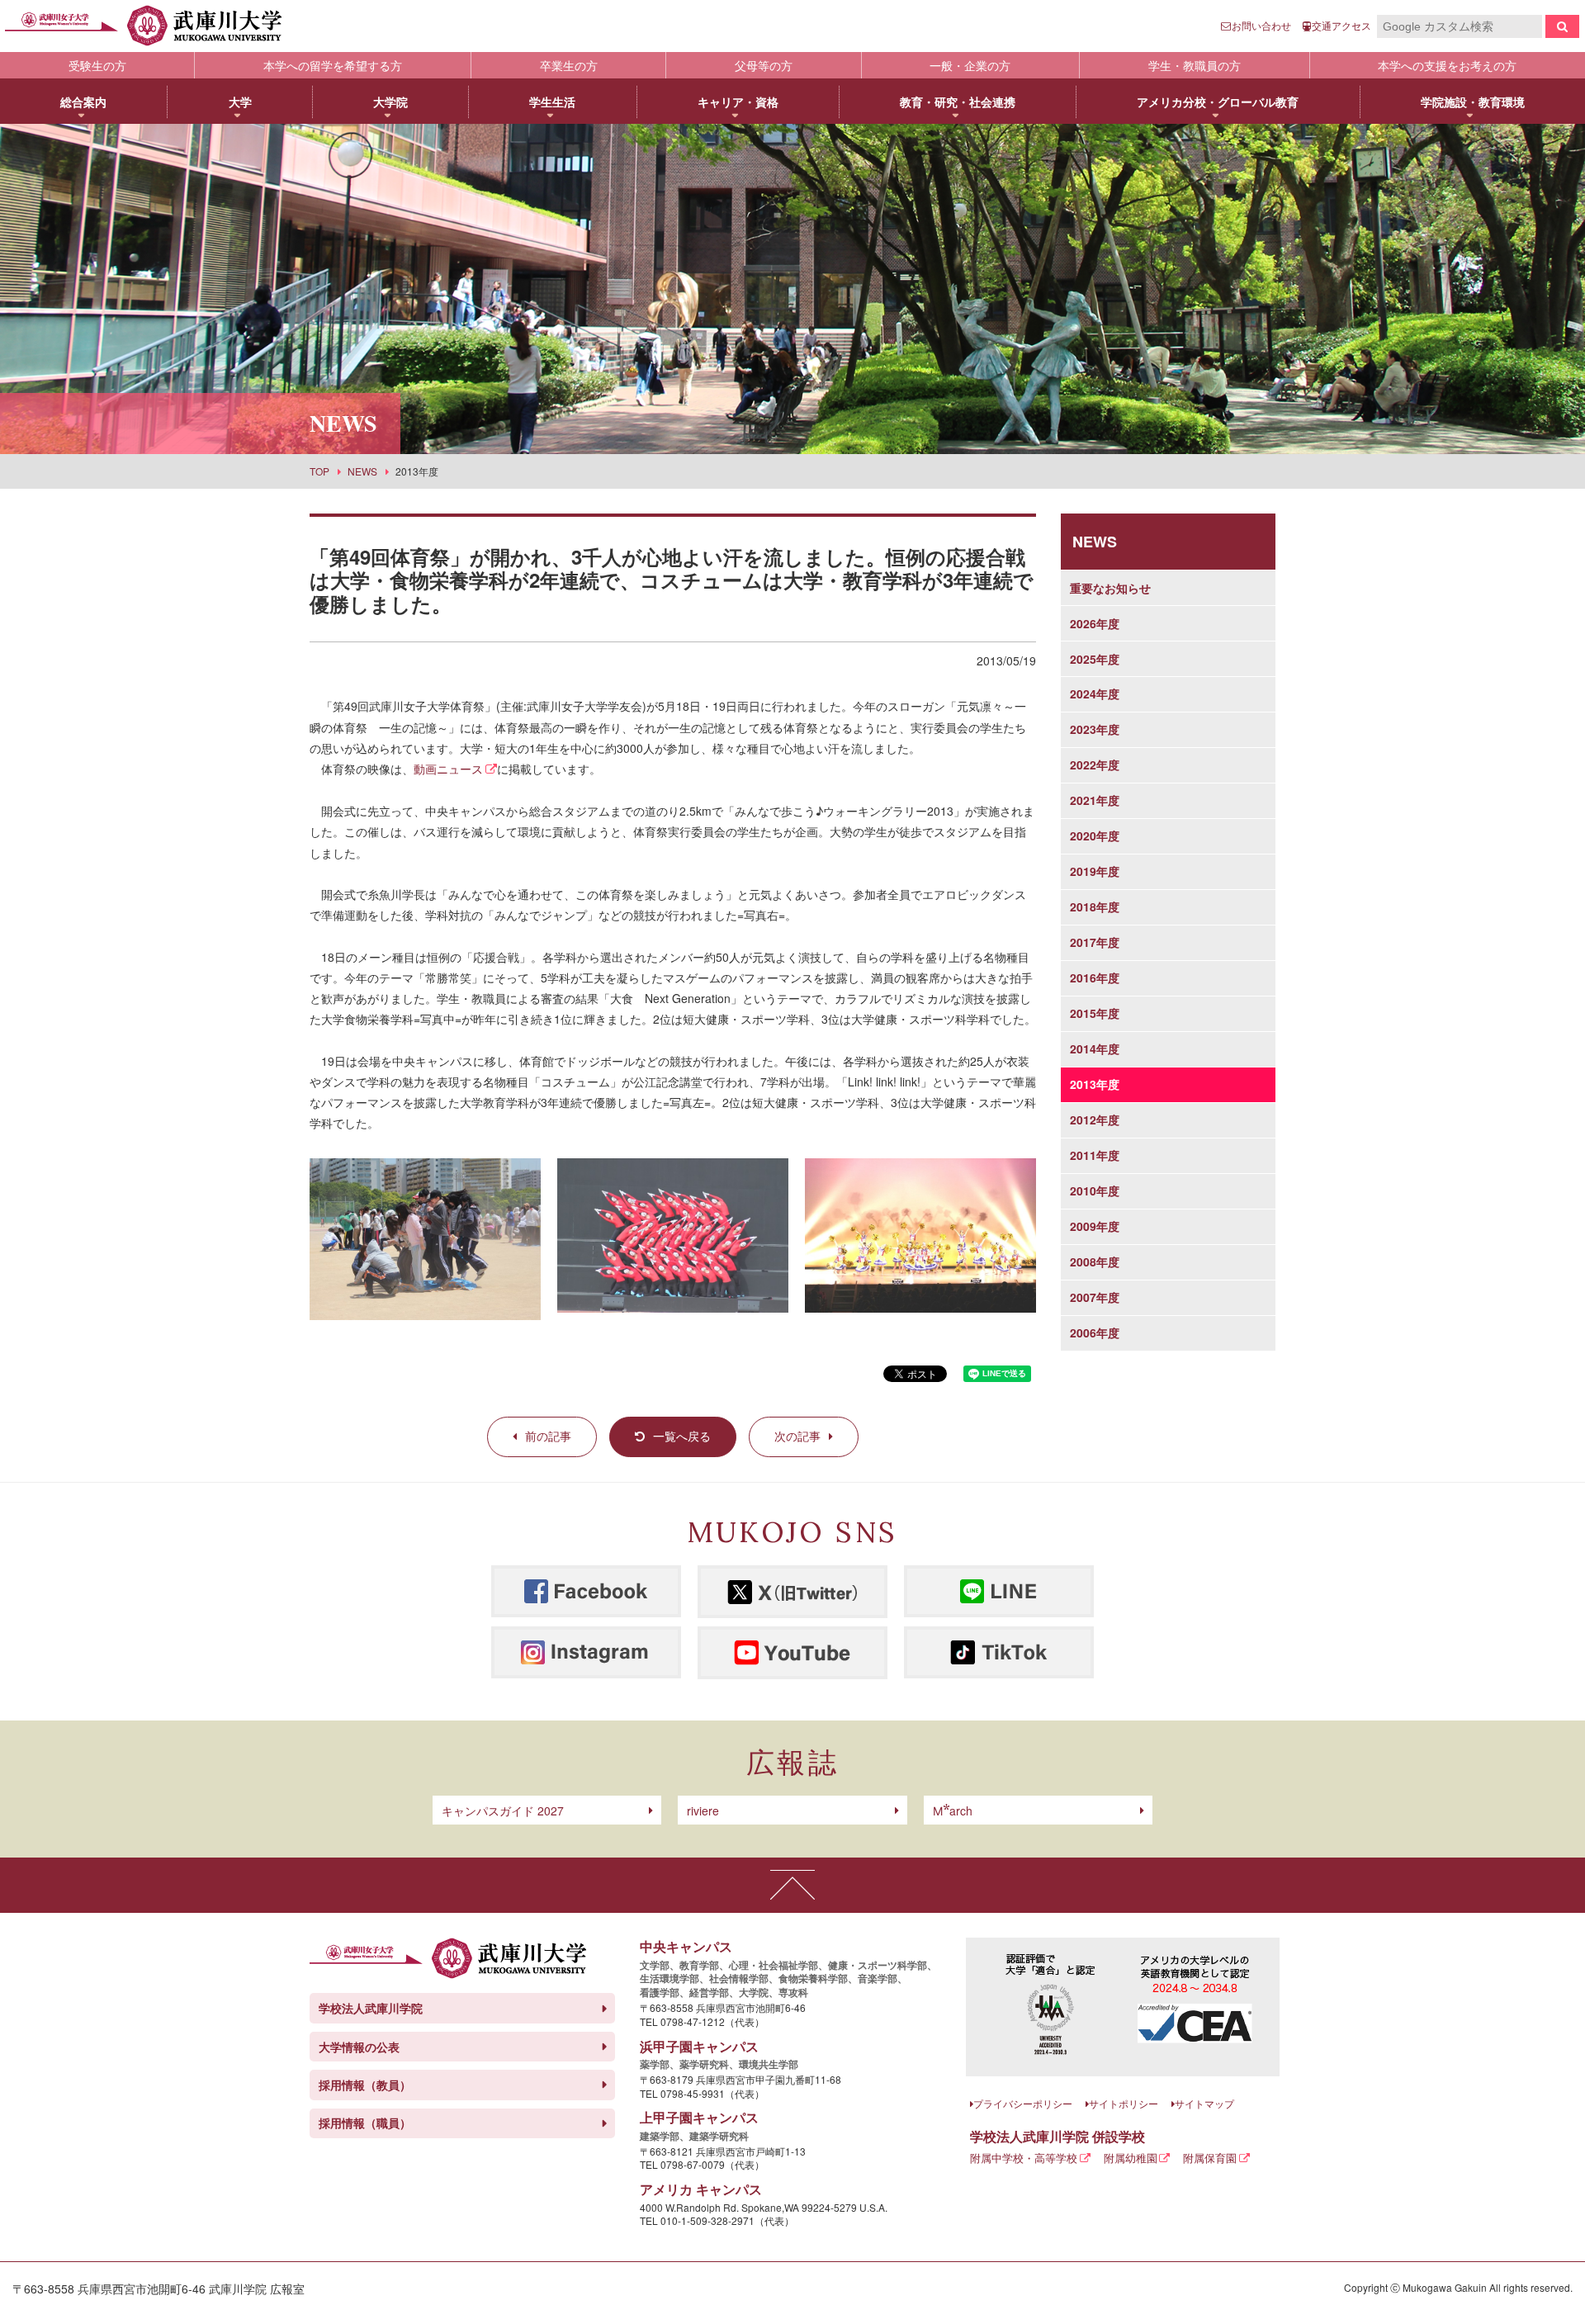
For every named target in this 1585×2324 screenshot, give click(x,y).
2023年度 (1095, 729)
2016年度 (1095, 977)
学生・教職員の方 (1195, 65)
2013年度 (1095, 1084)
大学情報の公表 (359, 2047)
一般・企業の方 (970, 65)
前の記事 (548, 1436)
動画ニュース (448, 769)
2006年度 (1095, 1332)
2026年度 (1095, 623)
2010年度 (1095, 1190)
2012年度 (1095, 1119)
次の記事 (797, 1436)
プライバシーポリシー (1023, 2103)
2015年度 (1095, 1013)
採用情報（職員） (365, 2123)
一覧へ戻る (682, 1436)
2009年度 (1095, 1226)
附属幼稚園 (1131, 2158)
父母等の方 (764, 65)
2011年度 (1095, 1155)
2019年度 (1095, 871)
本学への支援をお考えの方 (1447, 65)
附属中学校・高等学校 (1024, 2158)
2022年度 (1095, 764)
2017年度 (1095, 942)
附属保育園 (1210, 2158)
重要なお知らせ (1110, 588)
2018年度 (1095, 906)
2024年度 (1095, 693)
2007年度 (1095, 1297)
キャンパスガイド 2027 (503, 1810)
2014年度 (1095, 1048)
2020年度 (1095, 835)
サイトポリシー (1124, 2103)
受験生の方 (97, 65)
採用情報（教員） (365, 2085)
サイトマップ (1204, 2103)
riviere (703, 1810)
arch (953, 1810)
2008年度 (1095, 1261)
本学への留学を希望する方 (333, 65)
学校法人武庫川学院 (371, 2008)
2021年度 (1095, 800)
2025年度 (1095, 659)
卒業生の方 (569, 65)
